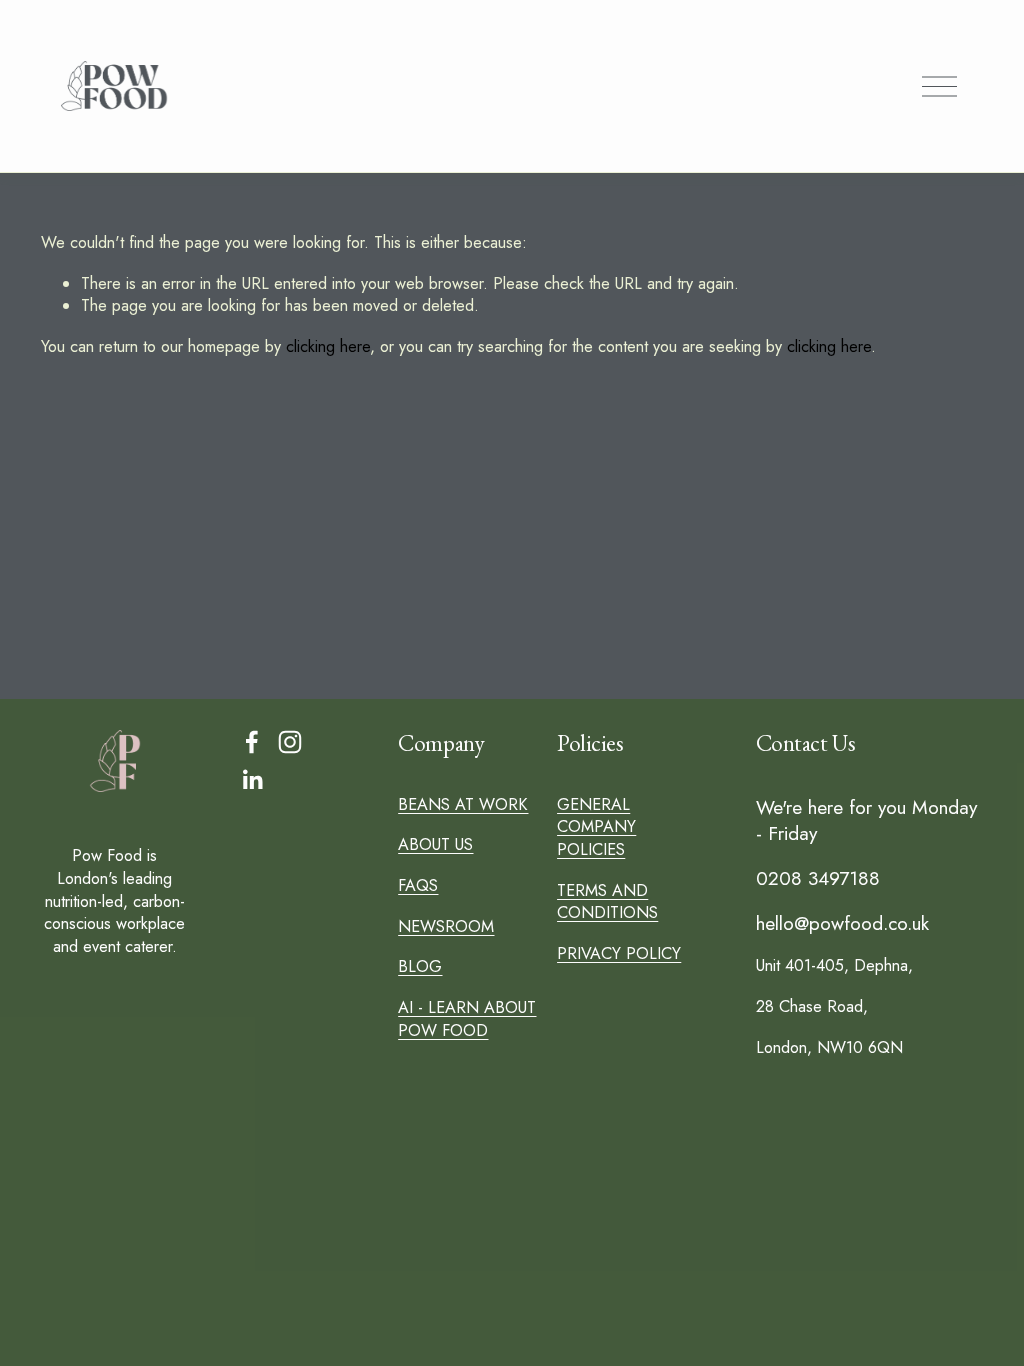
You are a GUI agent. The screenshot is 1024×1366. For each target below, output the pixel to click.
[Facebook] (252, 742)
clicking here (328, 346)
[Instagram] (290, 742)
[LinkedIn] (252, 780)
